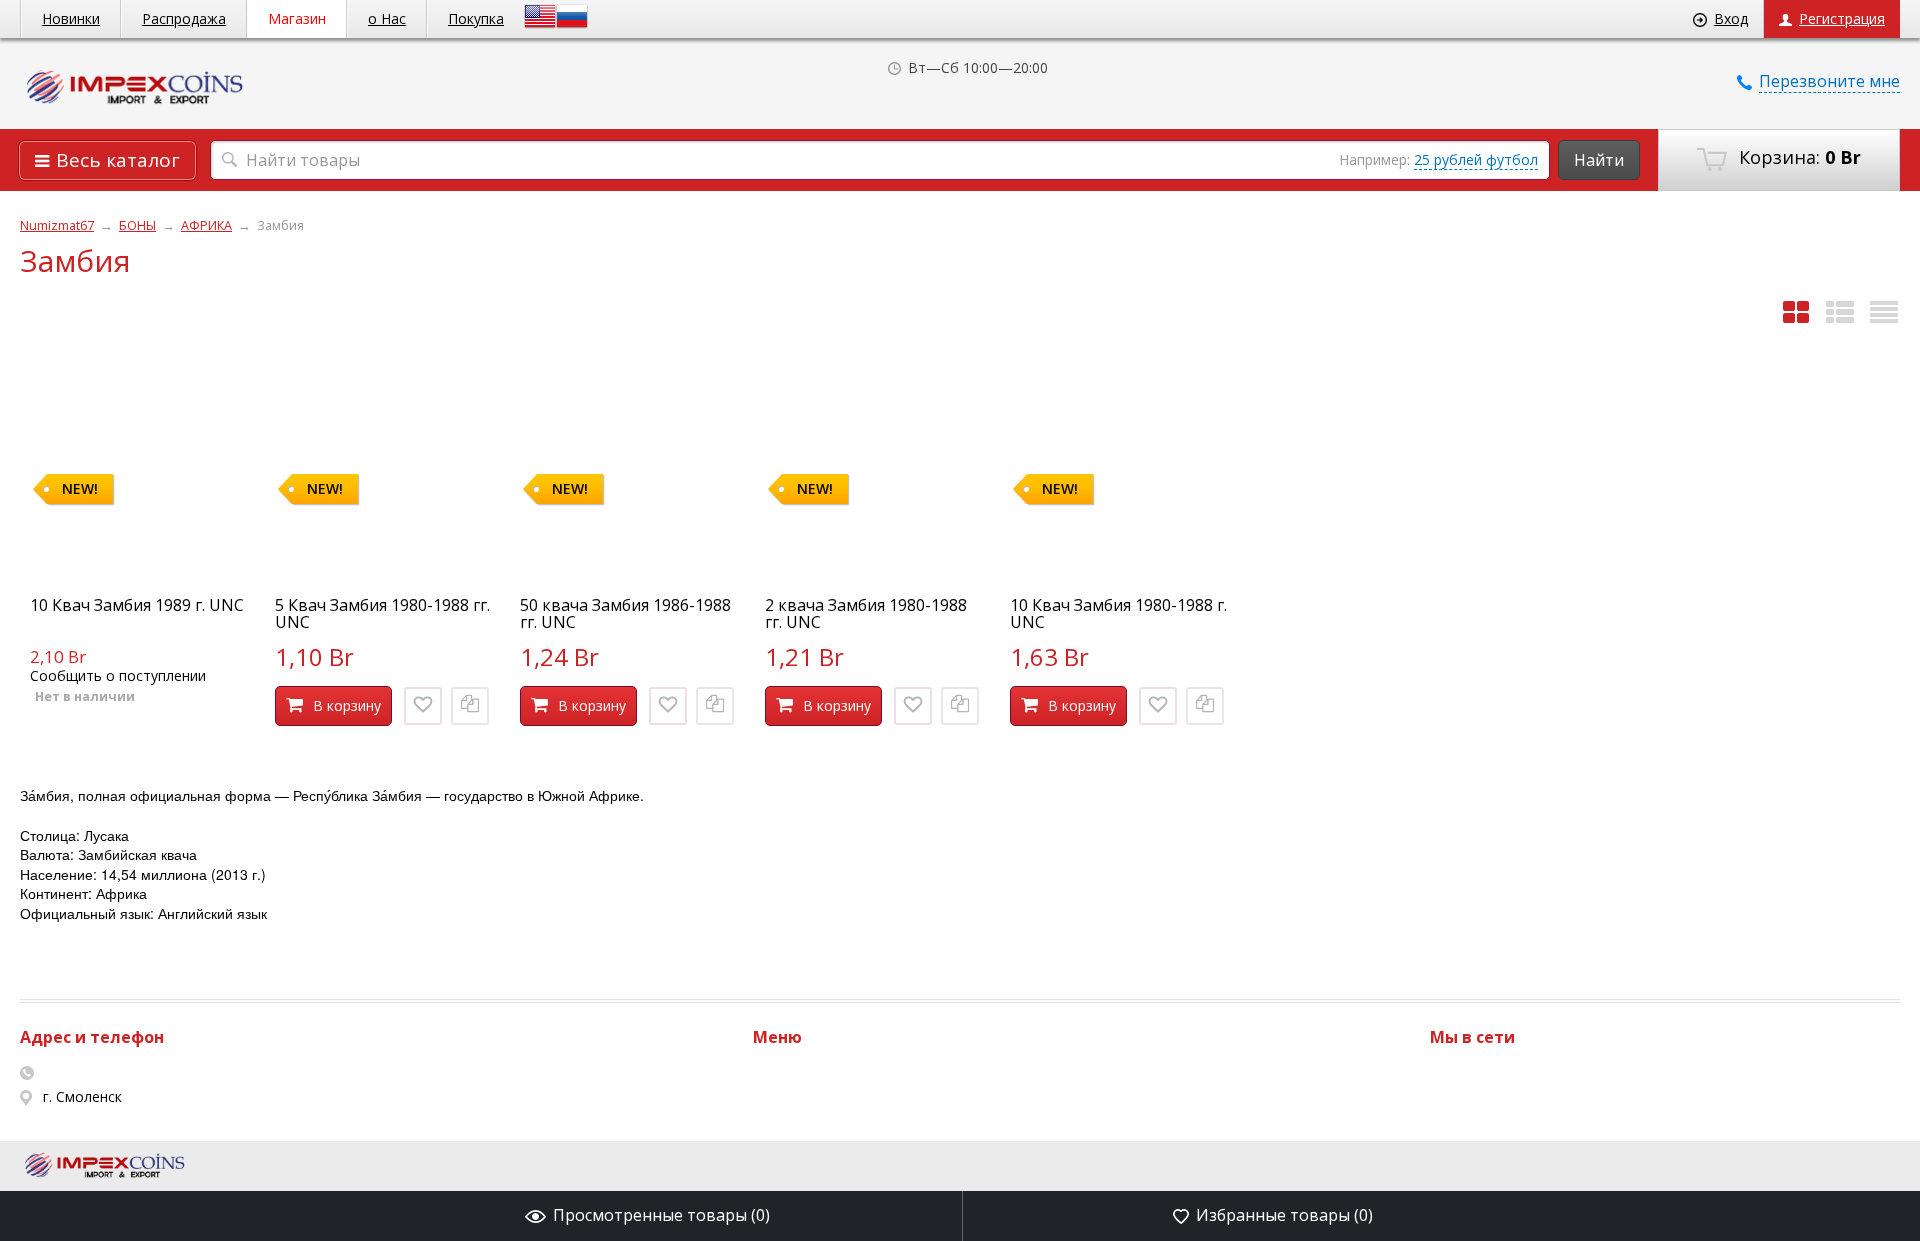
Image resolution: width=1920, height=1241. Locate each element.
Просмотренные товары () (661, 1215)
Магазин (297, 18)
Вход (1731, 18)
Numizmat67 (57, 225)
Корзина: (1797, 157)
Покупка (476, 18)
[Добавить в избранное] (423, 706)
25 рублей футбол (1476, 159)
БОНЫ (137, 225)
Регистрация (1842, 18)
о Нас (387, 18)
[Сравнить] (470, 706)
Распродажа (184, 18)
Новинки (71, 18)
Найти (1599, 160)
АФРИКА (206, 225)
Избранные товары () (1284, 1215)
